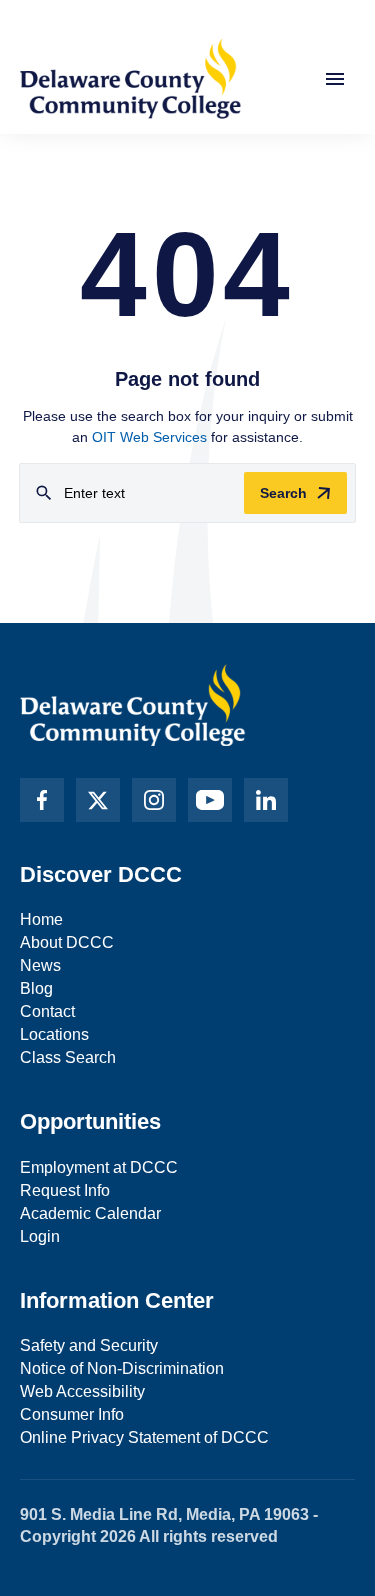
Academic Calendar (90, 1213)
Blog (36, 988)
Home (41, 919)
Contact (47, 1011)
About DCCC (67, 942)
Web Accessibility (82, 1391)
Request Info (65, 1190)
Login (40, 1236)
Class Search (68, 1057)
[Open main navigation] (335, 79)
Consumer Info (72, 1414)
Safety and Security (89, 1345)
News (40, 965)
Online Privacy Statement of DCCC (144, 1437)
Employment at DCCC (99, 1167)
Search (283, 493)
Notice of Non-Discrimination (122, 1368)
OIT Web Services (149, 437)
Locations (54, 1034)
